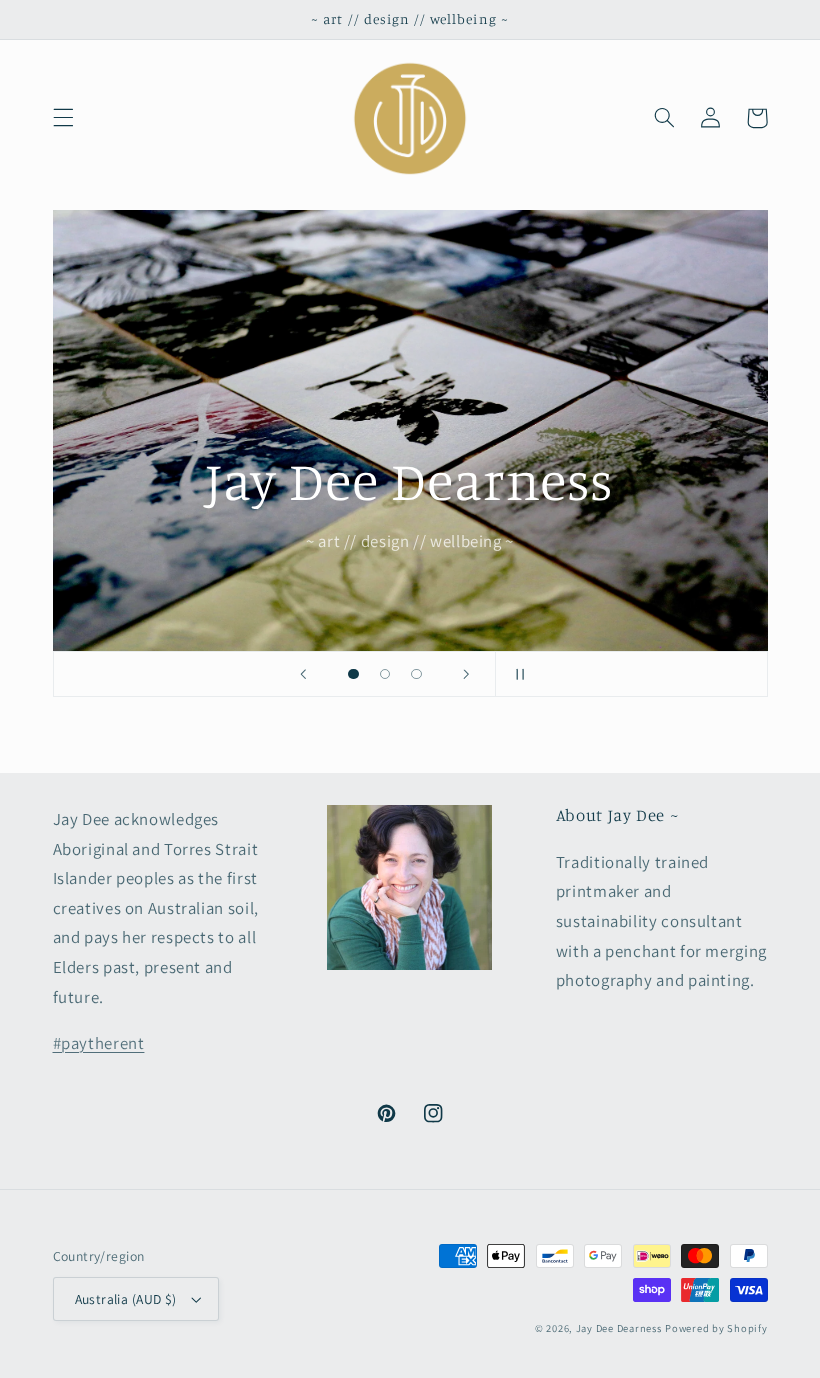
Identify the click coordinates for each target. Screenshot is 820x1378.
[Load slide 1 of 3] (354, 674)
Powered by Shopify (716, 1328)
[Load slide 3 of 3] (417, 674)
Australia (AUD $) (126, 1299)
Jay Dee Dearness (619, 1328)
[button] (63, 118)
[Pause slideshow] (517, 674)
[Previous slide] (303, 674)
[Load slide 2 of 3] (385, 674)
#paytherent (99, 1043)
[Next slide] (467, 674)
